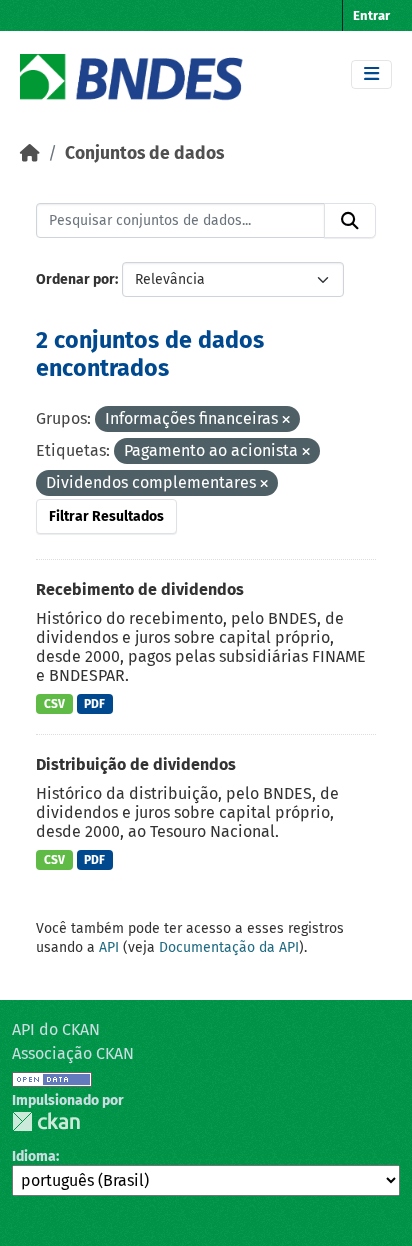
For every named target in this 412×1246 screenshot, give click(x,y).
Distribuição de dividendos (136, 764)
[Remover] (286, 420)
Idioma (34, 1156)
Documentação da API (229, 947)
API (109, 947)
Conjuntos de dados (144, 153)
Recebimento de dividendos (140, 589)
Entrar (371, 15)
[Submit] (350, 221)
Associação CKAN (73, 1053)
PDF (94, 704)
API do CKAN (56, 1029)
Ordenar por (75, 279)
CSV (54, 704)
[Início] (30, 153)
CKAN (46, 1121)
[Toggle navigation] (371, 74)
